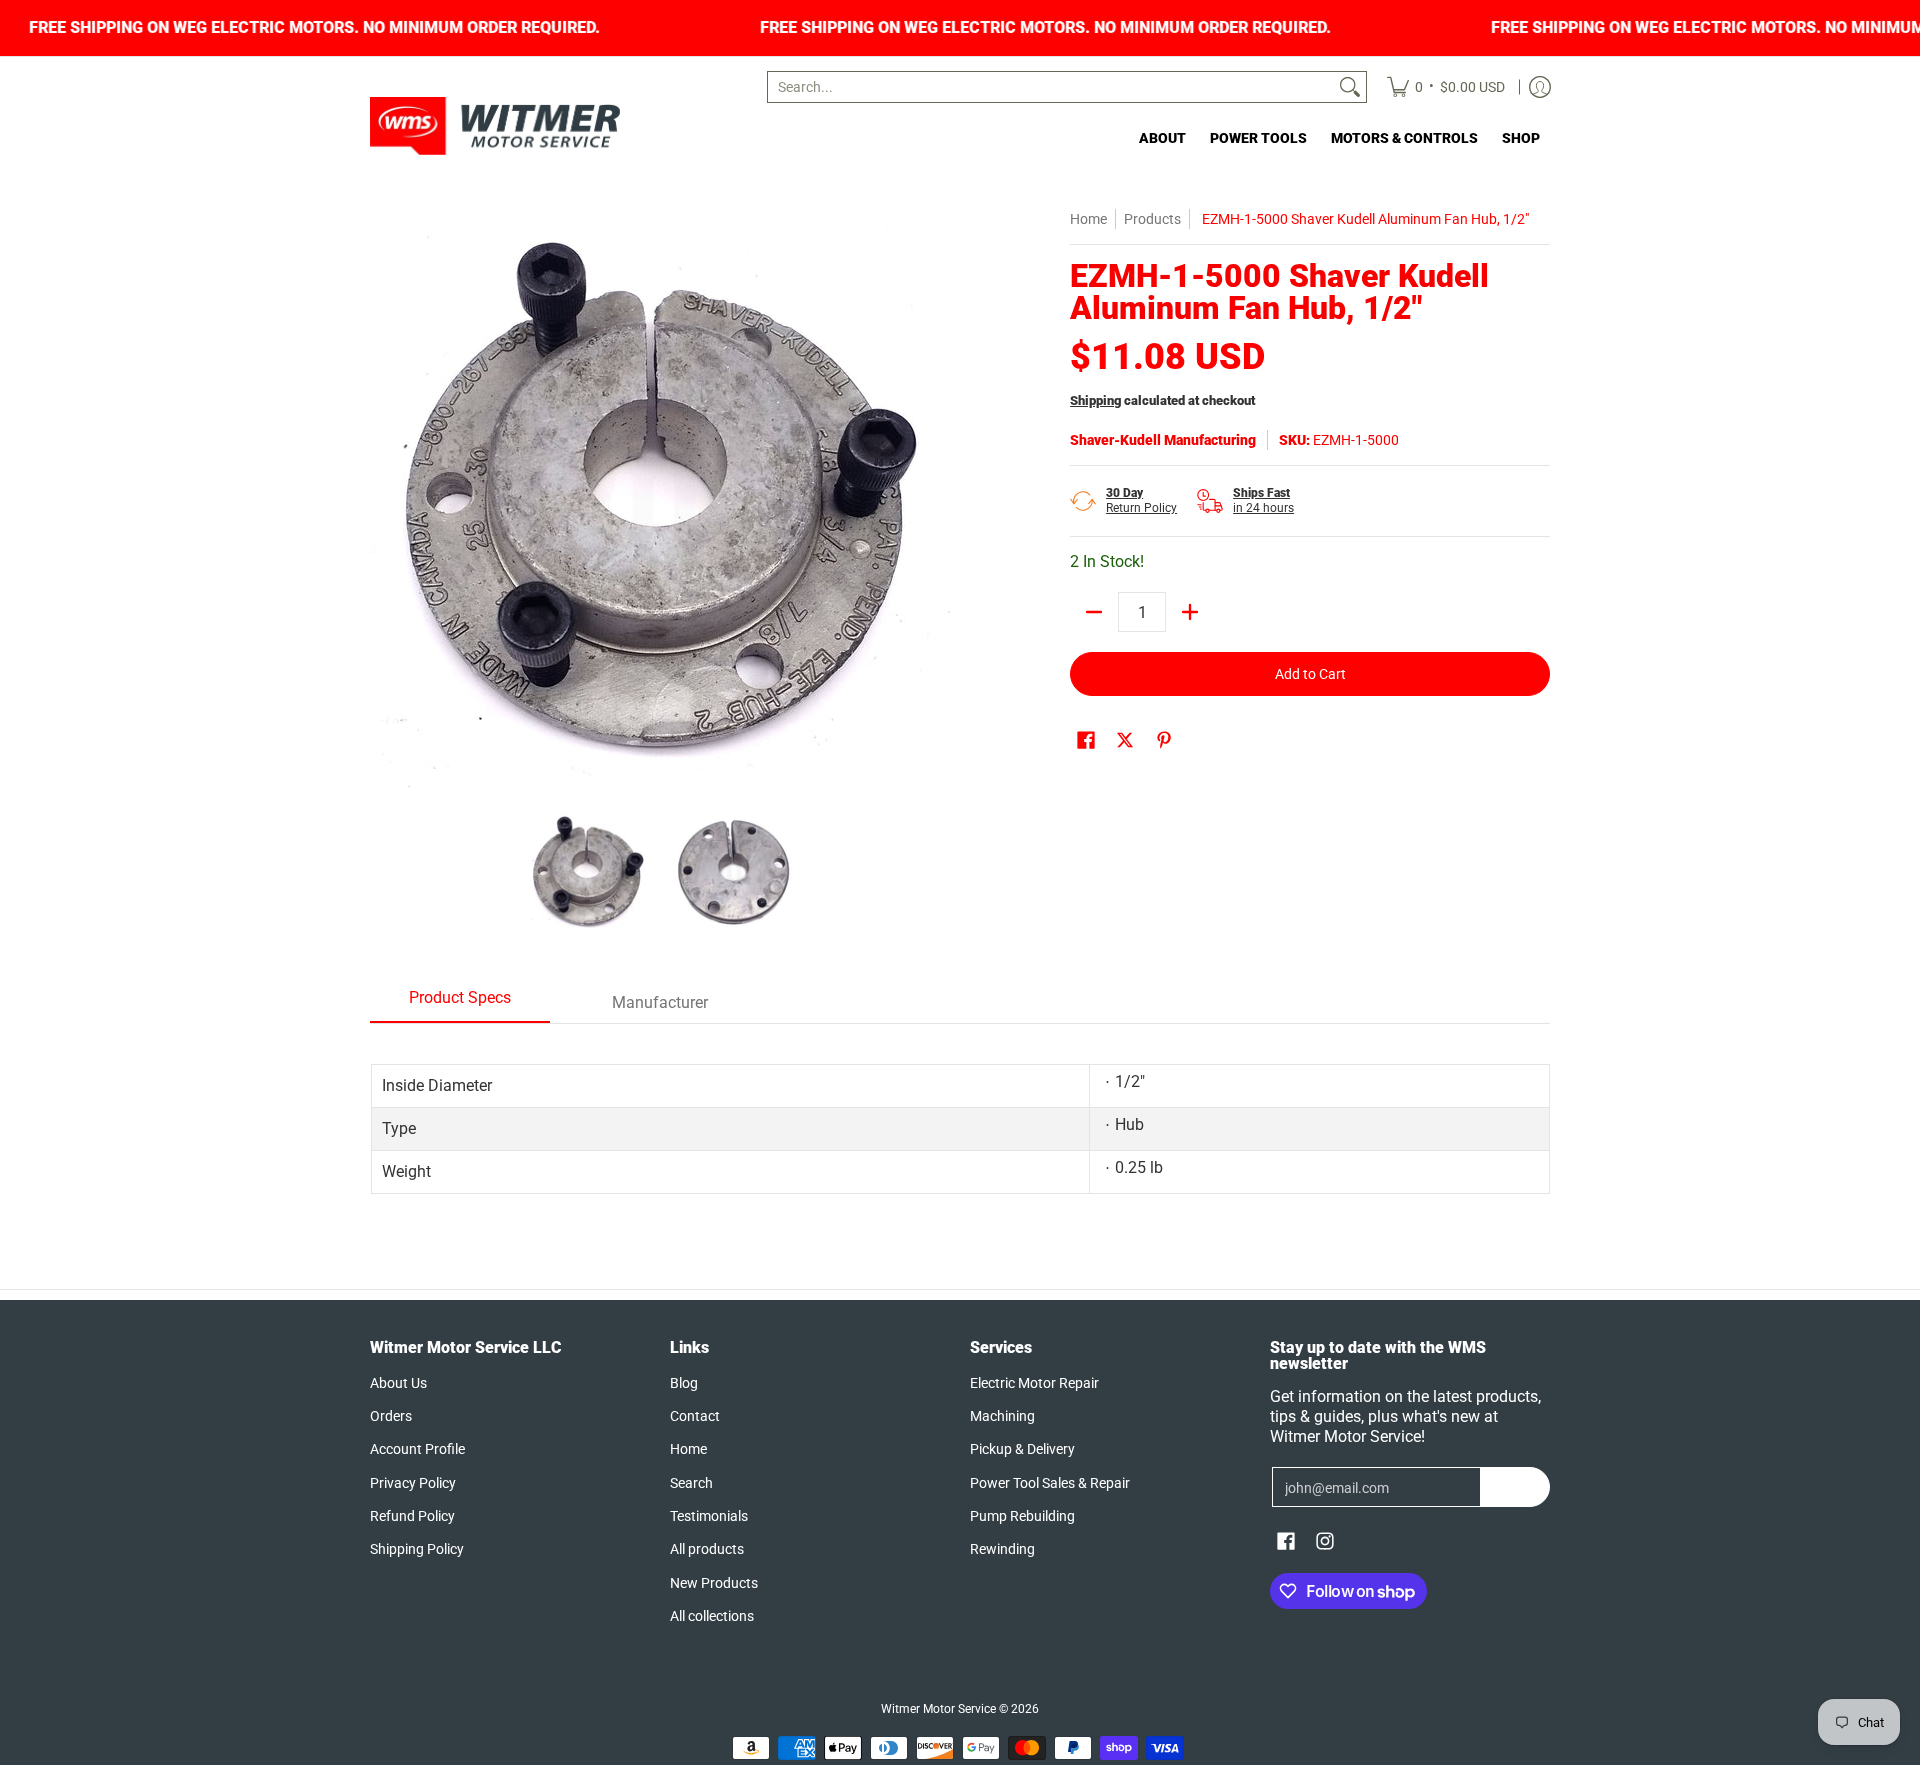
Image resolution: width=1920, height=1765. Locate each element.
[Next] (936, 499)
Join (1515, 1487)
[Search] (1350, 87)
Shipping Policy (417, 1549)
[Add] (1190, 612)
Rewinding (1002, 1549)
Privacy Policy (413, 1483)
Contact (695, 1416)
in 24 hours (1263, 500)
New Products (714, 1583)
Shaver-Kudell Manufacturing (1163, 440)
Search (691, 1483)
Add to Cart (1310, 674)
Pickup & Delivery (1022, 1449)
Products (1152, 219)
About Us (398, 1383)
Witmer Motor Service (938, 1709)
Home (1088, 219)
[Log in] (1540, 87)
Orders (391, 1416)
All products (707, 1549)
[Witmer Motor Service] (495, 126)
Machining (1002, 1416)
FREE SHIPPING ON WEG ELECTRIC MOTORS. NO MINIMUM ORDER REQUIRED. (355, 28)
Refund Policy (412, 1516)
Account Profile (417, 1449)
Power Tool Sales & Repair (1050, 1483)
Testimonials (709, 1516)
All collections (712, 1616)
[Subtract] (1094, 612)
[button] (1086, 740)
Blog (684, 1383)
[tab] (460, 1004)
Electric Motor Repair (1034, 1383)
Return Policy (1141, 500)
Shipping (1095, 400)
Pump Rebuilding (1022, 1516)
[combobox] (1051, 87)
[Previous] (384, 499)
